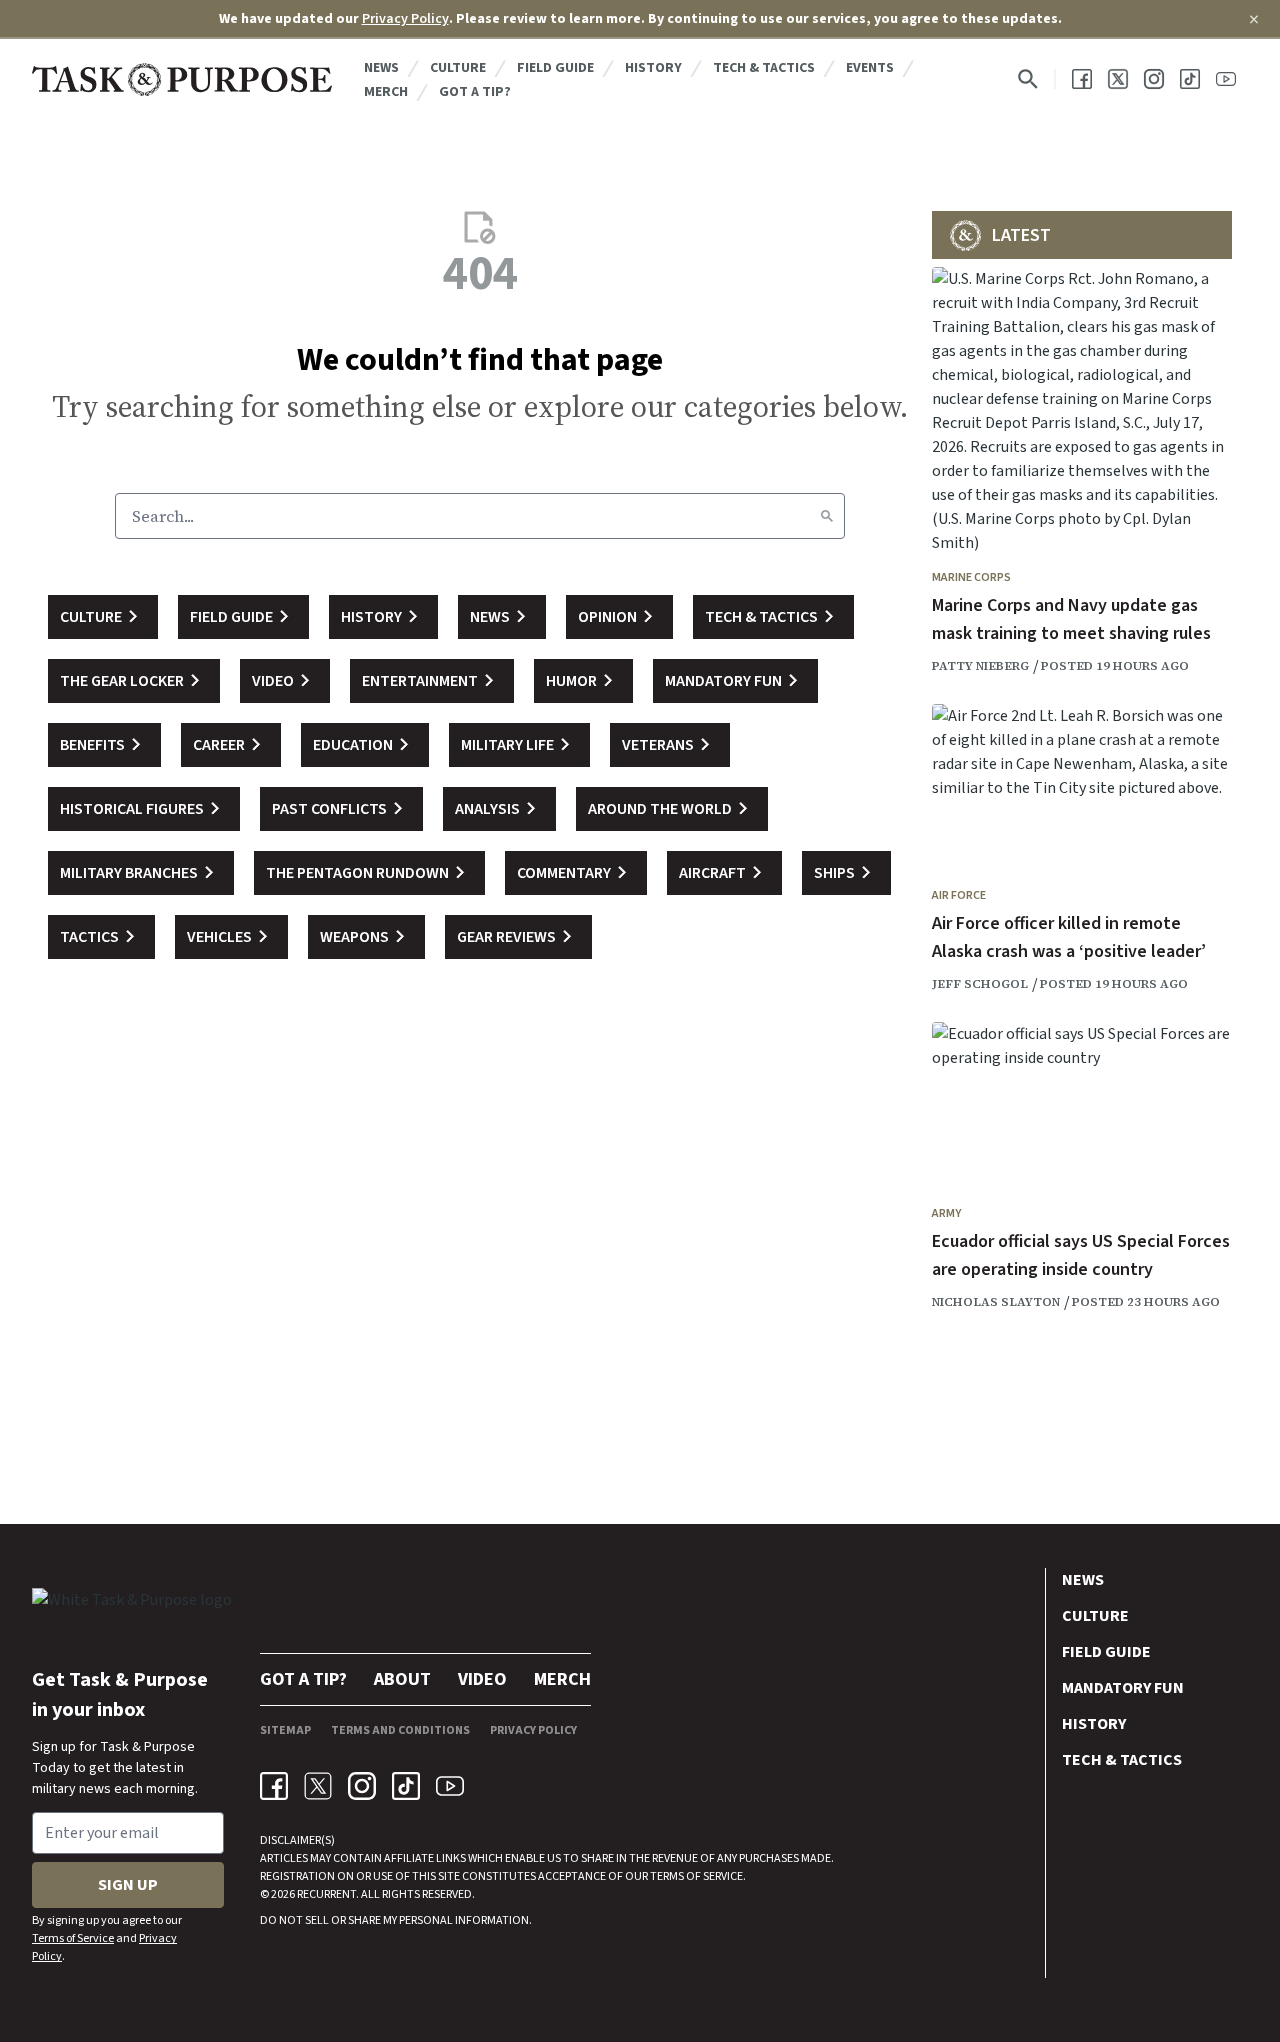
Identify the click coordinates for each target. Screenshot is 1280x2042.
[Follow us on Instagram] (1154, 79)
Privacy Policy (405, 19)
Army (946, 1213)
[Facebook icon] (274, 1786)
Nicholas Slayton (996, 1302)
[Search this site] (1028, 79)
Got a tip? (475, 92)
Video (482, 1679)
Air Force (959, 895)
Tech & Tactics (764, 68)
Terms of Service (73, 1938)
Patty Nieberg (980, 666)
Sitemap (285, 1730)
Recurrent (325, 1894)
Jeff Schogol (980, 984)
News (381, 68)
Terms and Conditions (400, 1730)
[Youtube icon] (450, 1786)
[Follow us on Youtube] (1226, 79)
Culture (458, 68)
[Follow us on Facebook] (1082, 79)
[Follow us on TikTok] (1190, 79)
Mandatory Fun (1123, 1688)
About (402, 1679)
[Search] (827, 516)
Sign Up (128, 1885)
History (653, 68)
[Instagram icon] (362, 1786)
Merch (386, 92)
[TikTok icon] (406, 1786)
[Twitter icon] (318, 1786)
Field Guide (555, 68)
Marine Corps (971, 577)
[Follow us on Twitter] (1118, 79)
